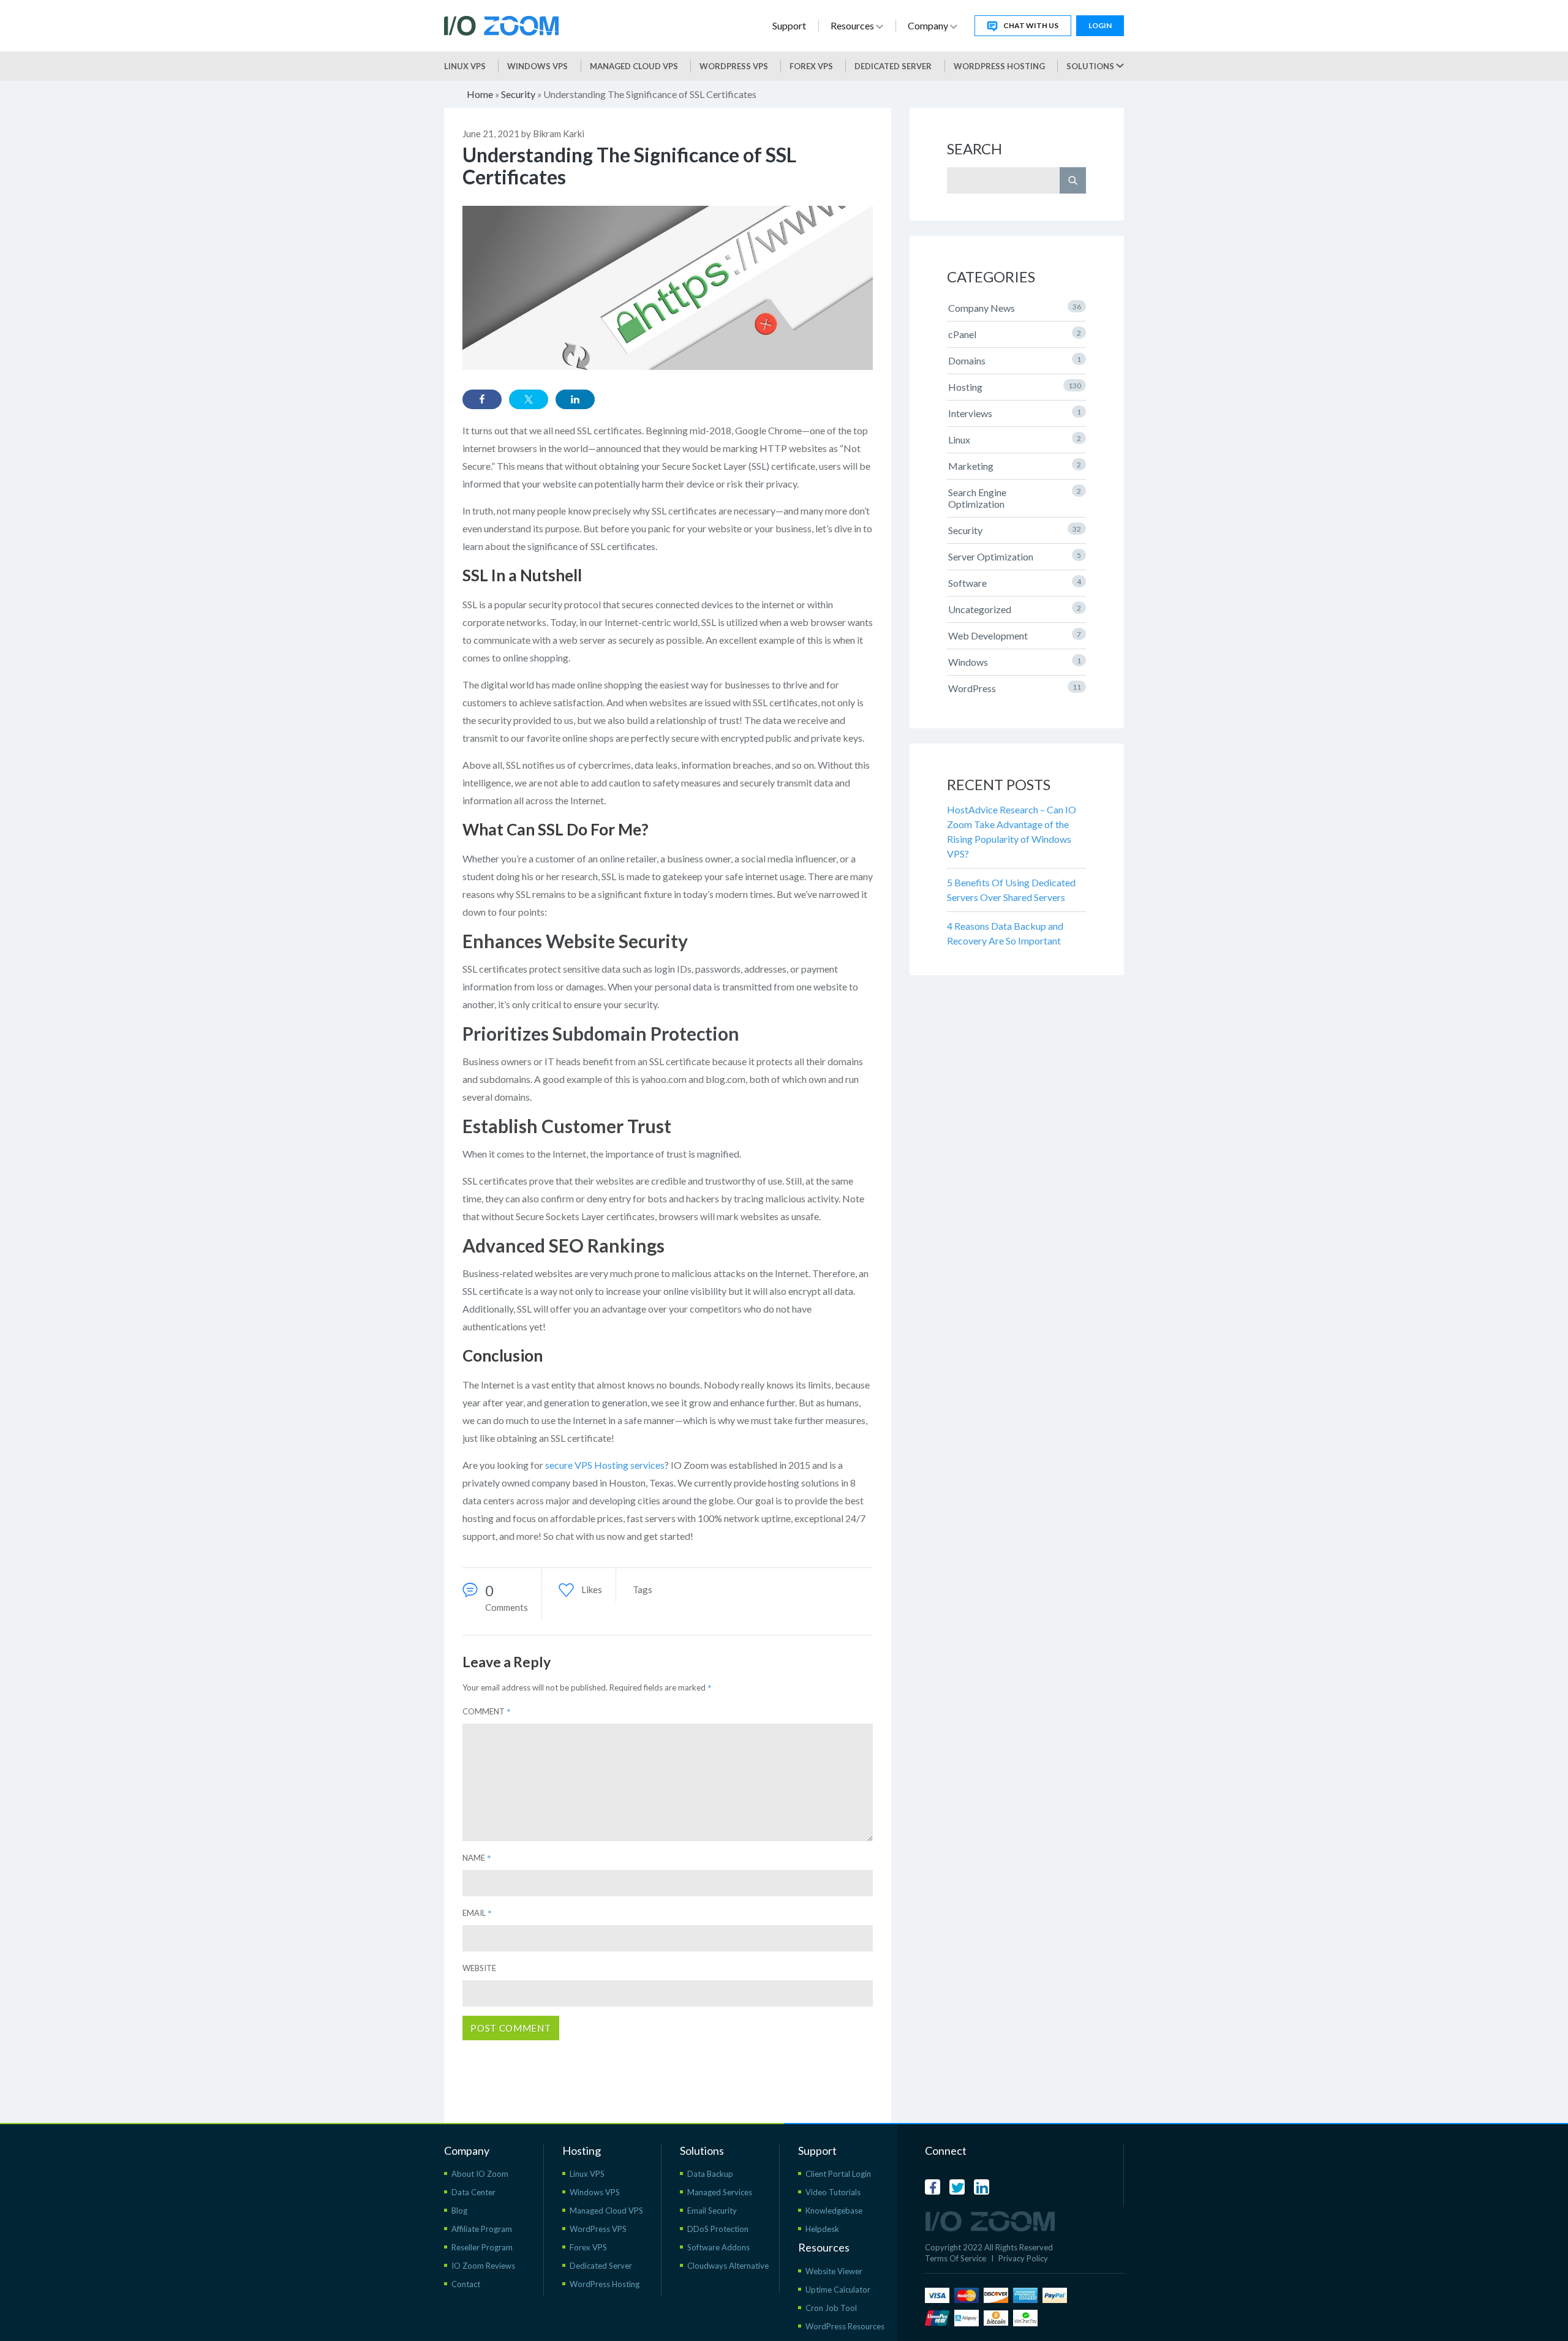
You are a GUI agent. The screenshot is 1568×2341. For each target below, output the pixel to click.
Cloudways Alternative (728, 2266)
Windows (1015, 662)
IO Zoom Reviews (483, 2266)
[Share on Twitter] (529, 399)
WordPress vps (734, 66)
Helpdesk (822, 2229)
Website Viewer (834, 2271)
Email (477, 1913)
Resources (853, 25)
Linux (1015, 439)
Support (789, 25)
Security (518, 94)
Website (479, 1968)
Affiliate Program (482, 2229)
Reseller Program (482, 2247)
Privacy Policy (1023, 2258)
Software (1015, 583)
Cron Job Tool (831, 2308)
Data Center (473, 2192)
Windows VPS (537, 66)
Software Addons (718, 2247)
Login (1100, 25)
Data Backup (710, 2174)
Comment (487, 1711)
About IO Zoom (480, 2174)
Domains (1015, 360)
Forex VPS (811, 66)
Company (929, 25)
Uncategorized (1015, 609)
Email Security (712, 2211)
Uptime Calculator (838, 2290)
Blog (459, 2211)
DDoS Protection (718, 2229)
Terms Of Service (956, 2258)
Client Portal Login (838, 2174)
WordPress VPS (598, 2229)
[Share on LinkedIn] (575, 399)
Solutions (1091, 66)
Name (477, 1858)
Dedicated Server (893, 66)
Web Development (1015, 635)
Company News (1015, 308)
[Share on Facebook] (482, 399)
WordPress (1015, 688)
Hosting (1015, 387)
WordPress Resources (845, 2326)
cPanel (1015, 334)
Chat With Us (1031, 25)
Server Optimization (1015, 556)
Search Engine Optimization (1015, 498)
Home (480, 94)
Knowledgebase (834, 2211)
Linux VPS (465, 66)
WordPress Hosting (999, 66)
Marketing (1015, 466)
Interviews (1015, 413)
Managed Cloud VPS (634, 66)
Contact (466, 2284)
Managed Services (720, 2192)
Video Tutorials (833, 2192)
